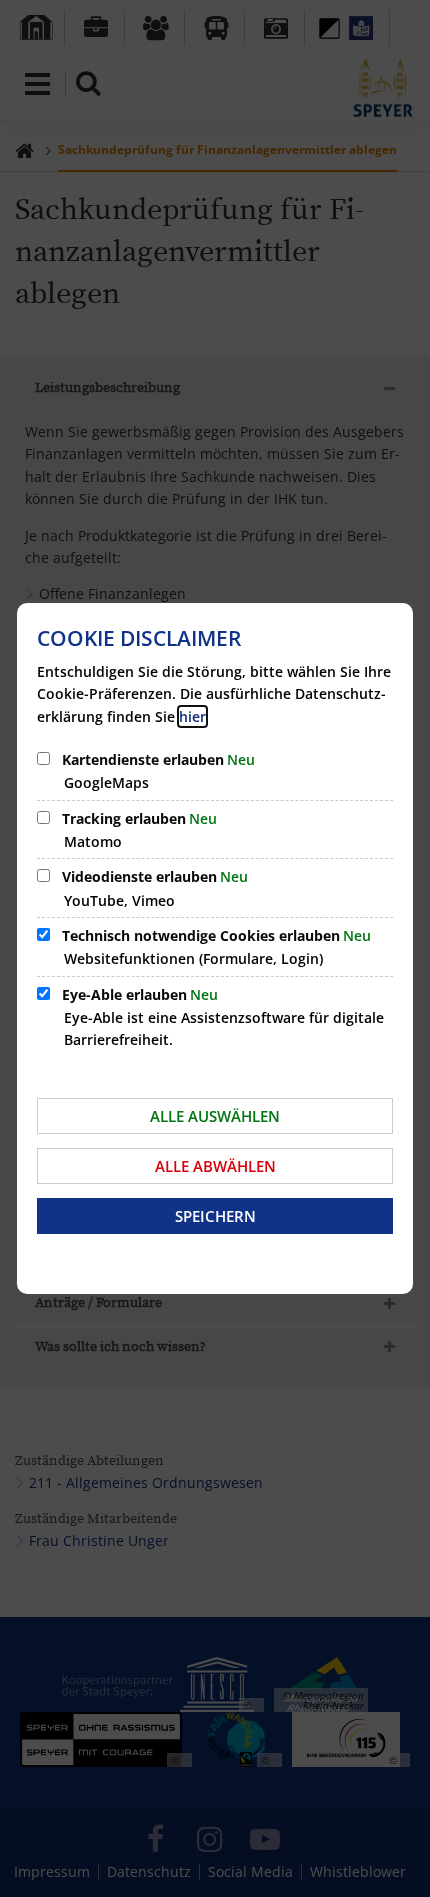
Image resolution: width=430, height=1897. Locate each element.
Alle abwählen (215, 1166)
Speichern (215, 1216)
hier (192, 716)
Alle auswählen (215, 1116)
